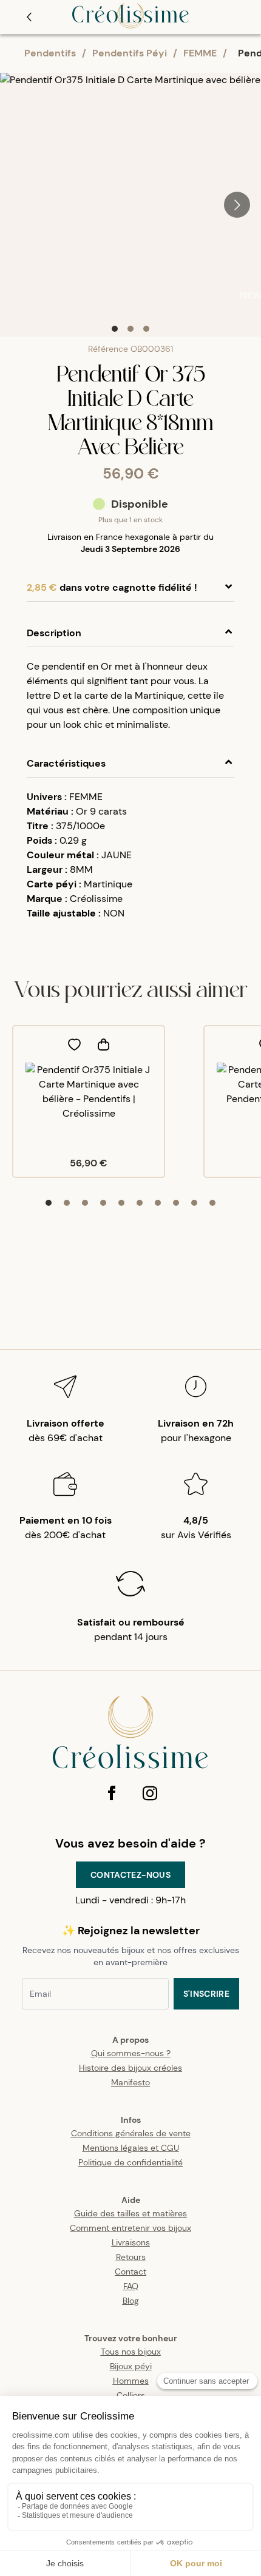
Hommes (131, 2381)
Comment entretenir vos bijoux (130, 2228)
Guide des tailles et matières (130, 2213)
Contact (130, 2272)
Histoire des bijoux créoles (130, 2068)
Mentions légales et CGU (131, 2148)
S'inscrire (207, 1994)
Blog (131, 2301)
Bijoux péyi (131, 2366)
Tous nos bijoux (131, 2352)
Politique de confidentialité (130, 2162)
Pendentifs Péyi (130, 53)
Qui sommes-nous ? (131, 2053)
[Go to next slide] (237, 205)
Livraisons (131, 2242)
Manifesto (130, 2082)
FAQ (131, 2286)
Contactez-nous (130, 1875)
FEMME (200, 53)
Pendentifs (50, 53)
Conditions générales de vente (131, 2133)
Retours (131, 2257)
